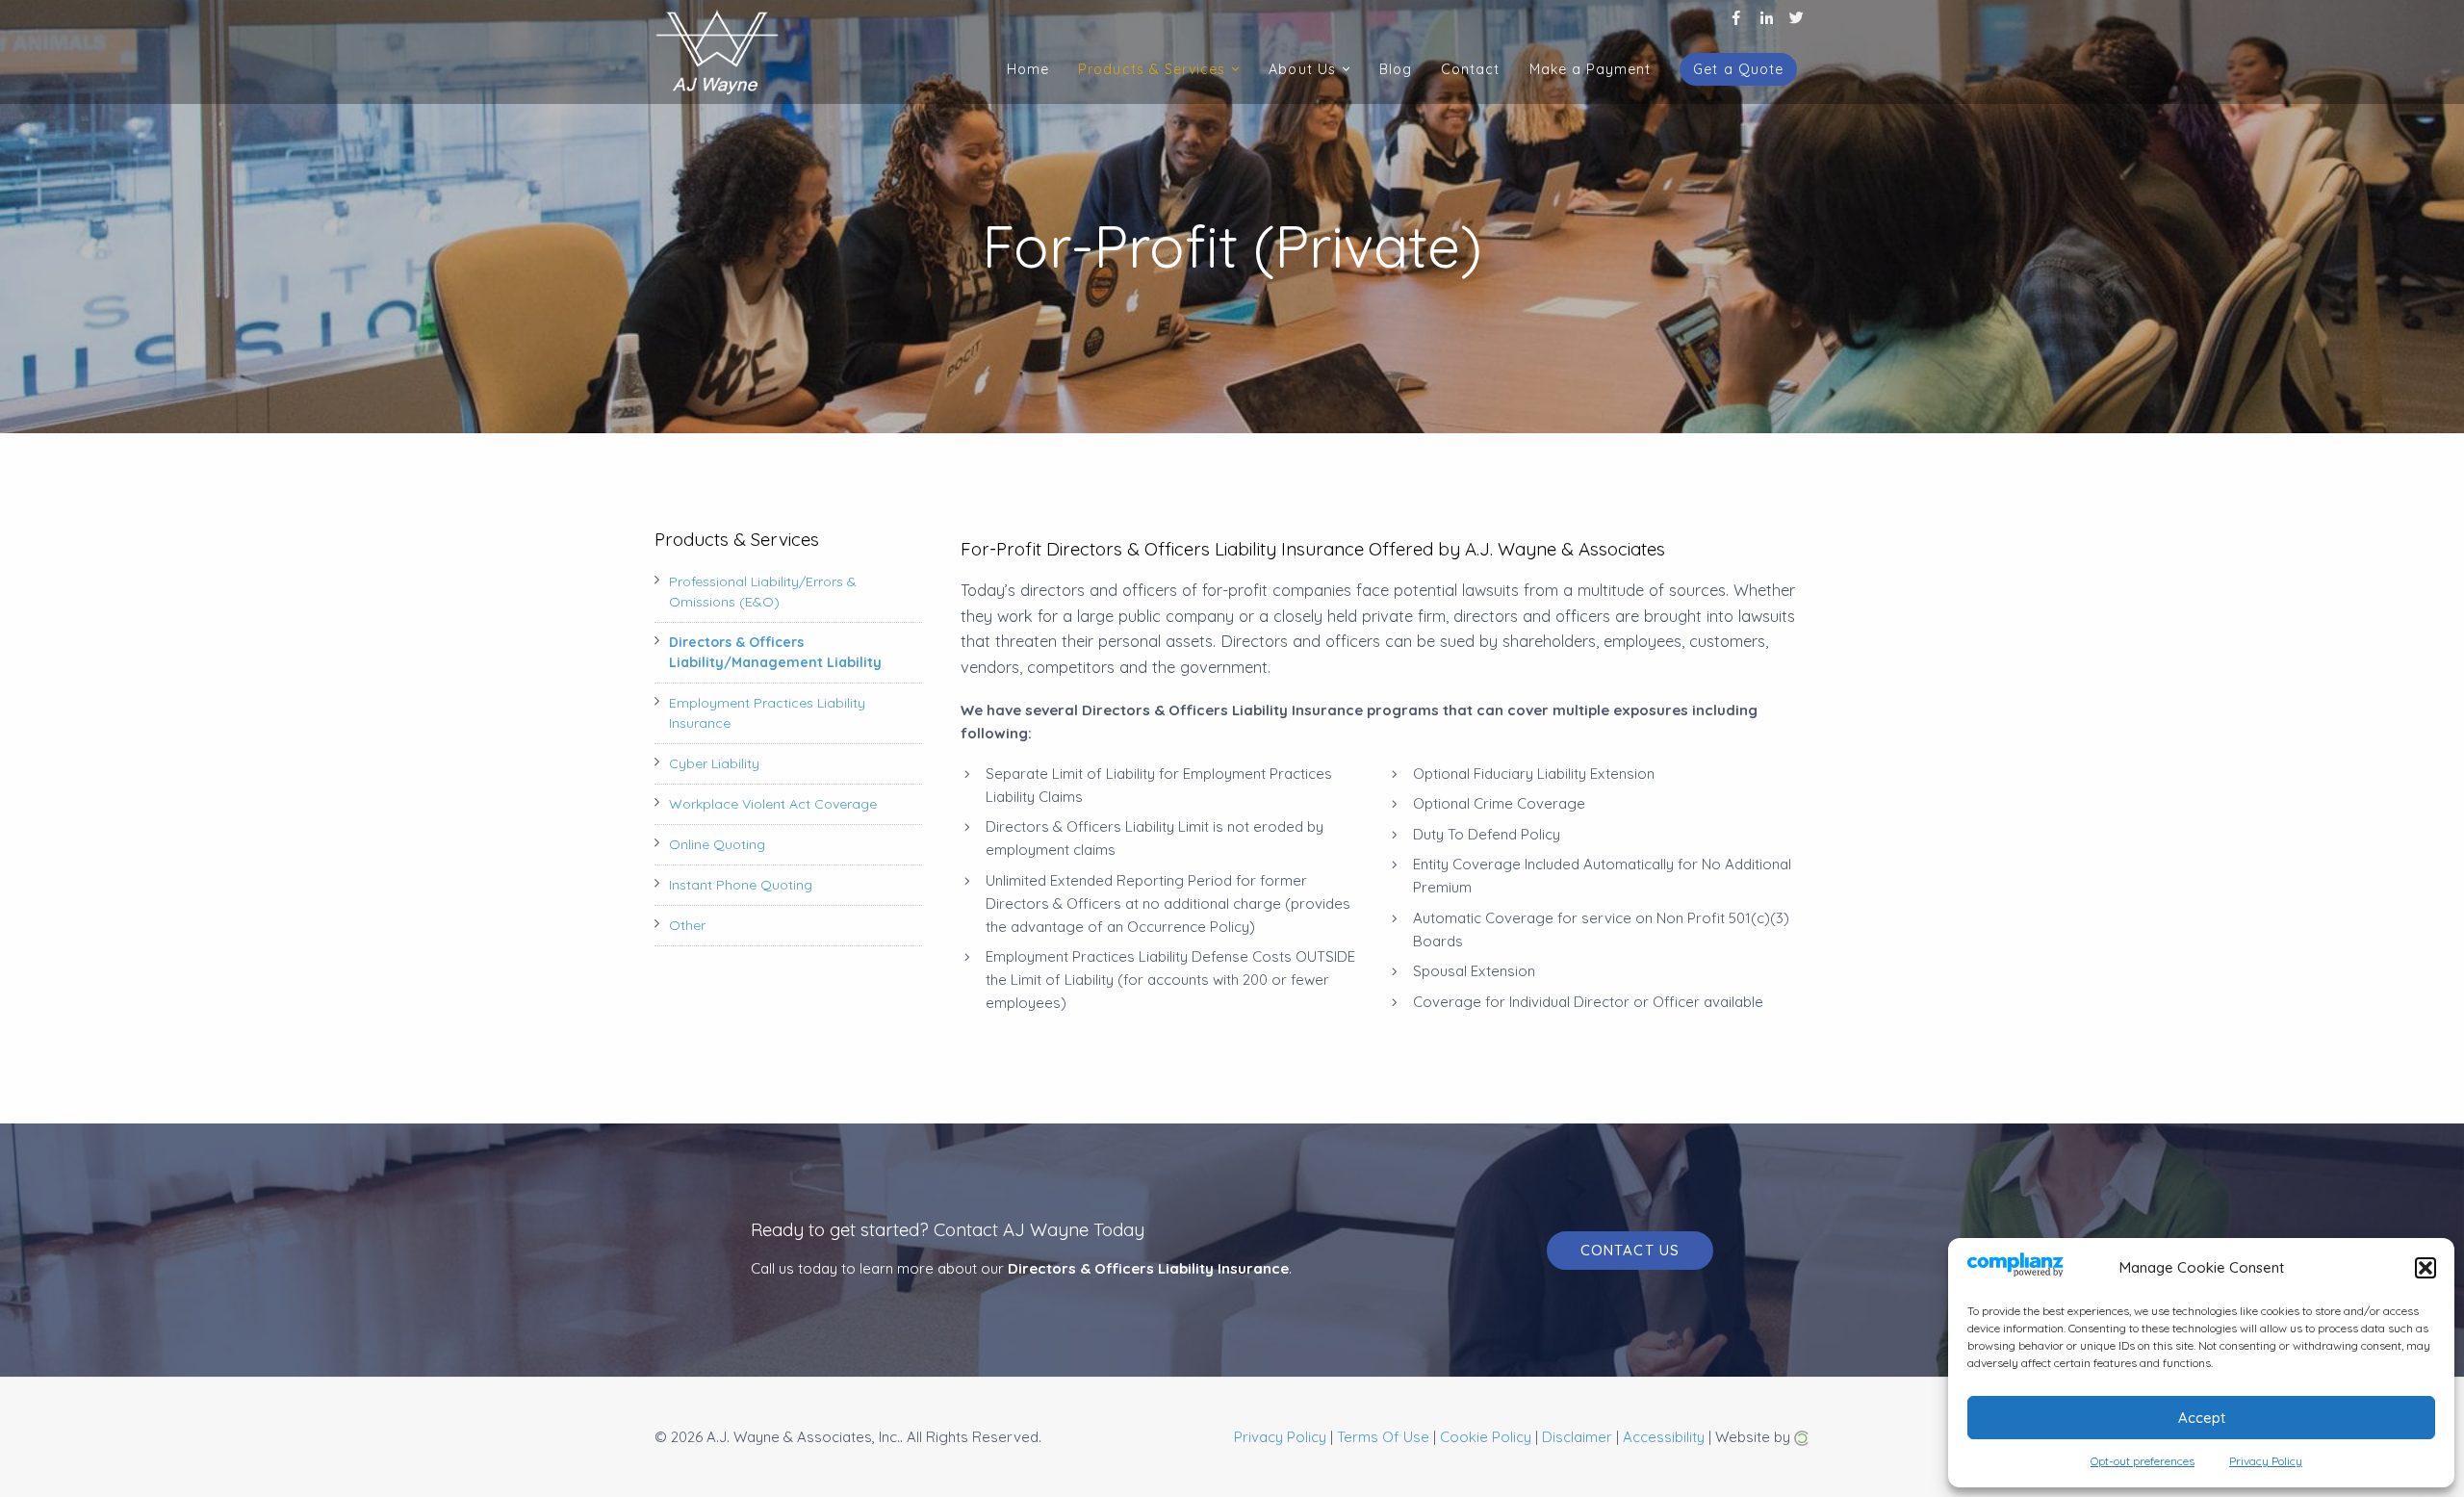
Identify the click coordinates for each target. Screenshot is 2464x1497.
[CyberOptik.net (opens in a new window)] (1802, 1437)
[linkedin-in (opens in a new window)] (1767, 16)
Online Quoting (717, 844)
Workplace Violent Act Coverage (773, 804)
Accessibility (1664, 1437)
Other (687, 925)
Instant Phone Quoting (741, 885)
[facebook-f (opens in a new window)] (1737, 16)
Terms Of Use (1383, 1437)
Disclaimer (1577, 1437)
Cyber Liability (714, 763)
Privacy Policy (1280, 1437)
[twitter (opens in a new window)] (1797, 16)
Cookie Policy (1486, 1437)
